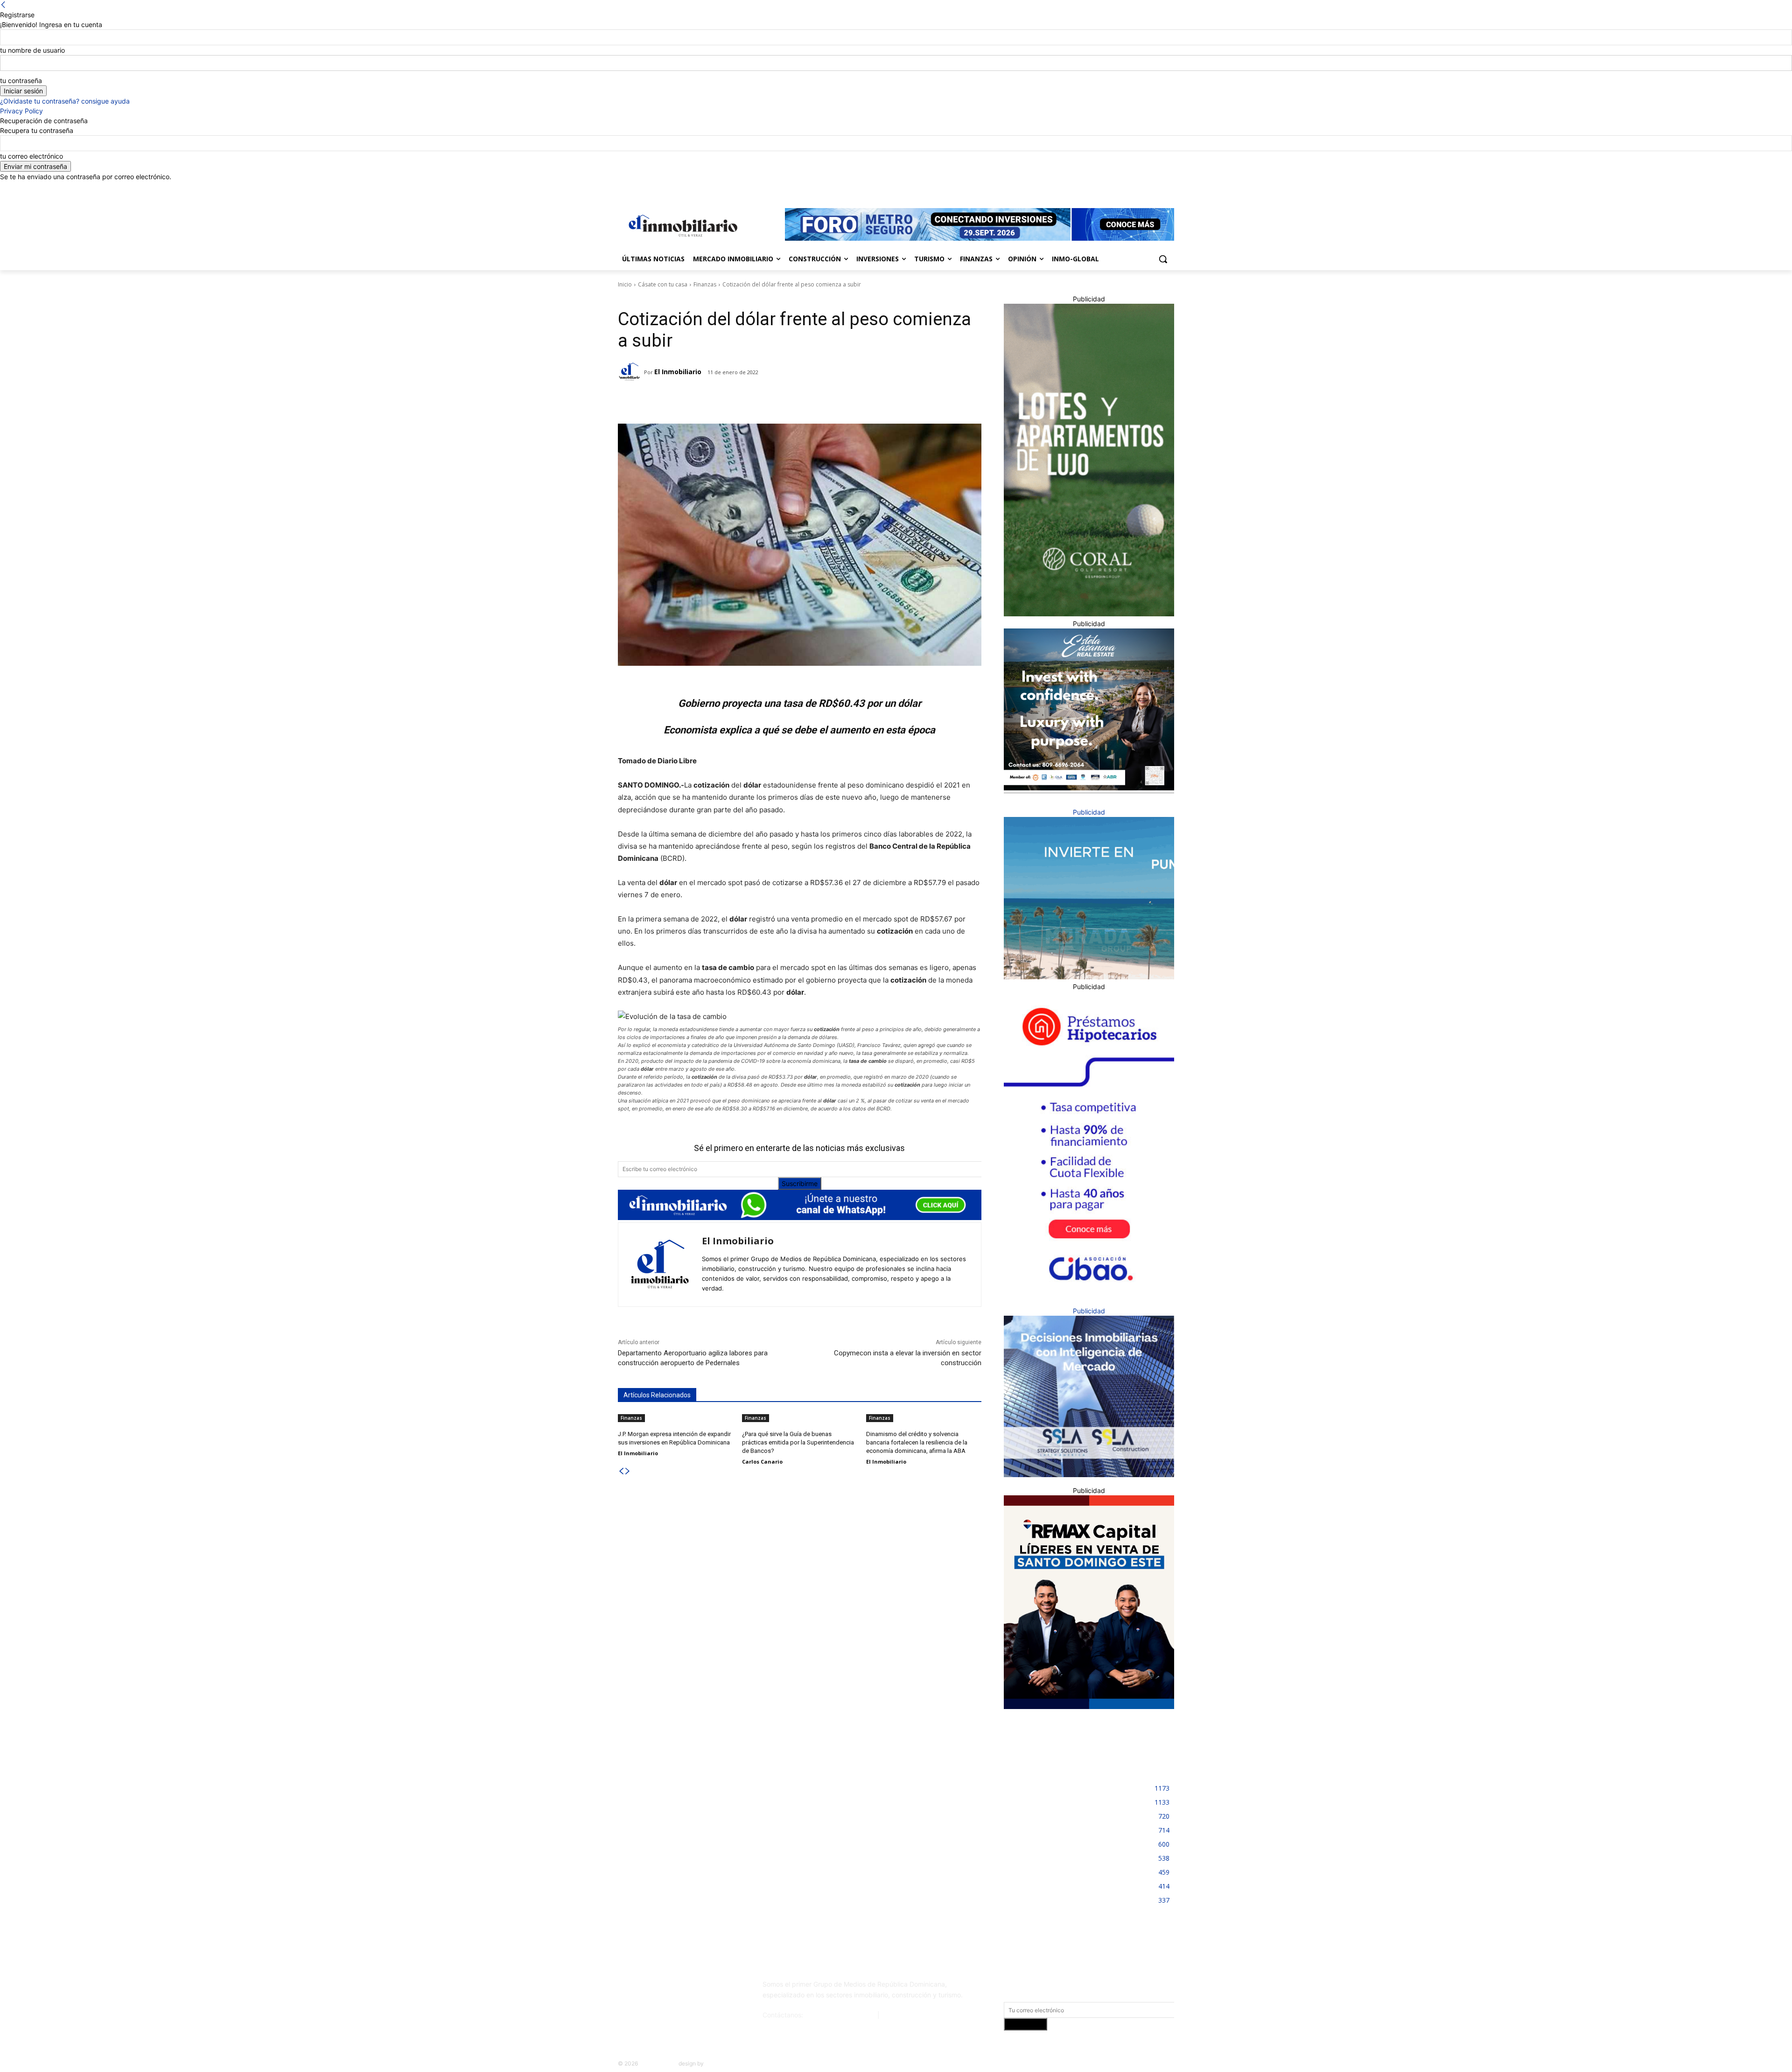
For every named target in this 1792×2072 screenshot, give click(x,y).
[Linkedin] (1143, 188)
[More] (764, 400)
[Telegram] (700, 400)
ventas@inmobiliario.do (840, 2015)
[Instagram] (1130, 188)
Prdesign (717, 2063)
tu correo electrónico (31, 156)
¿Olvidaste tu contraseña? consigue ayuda (65, 101)
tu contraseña (21, 80)
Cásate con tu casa (663, 284)
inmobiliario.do (658, 2063)
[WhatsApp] (742, 400)
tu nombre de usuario (32, 50)
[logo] (681, 226)
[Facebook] (1117, 188)
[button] (1163, 259)
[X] (1156, 188)
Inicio (625, 284)
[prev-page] (621, 1471)
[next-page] (628, 1471)
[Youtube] (1169, 188)
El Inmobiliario (678, 372)
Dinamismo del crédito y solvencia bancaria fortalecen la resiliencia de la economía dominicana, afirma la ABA (917, 1442)
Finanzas (705, 284)
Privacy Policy (21, 111)
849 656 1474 (903, 2015)
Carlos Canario (762, 1462)
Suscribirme (800, 1183)
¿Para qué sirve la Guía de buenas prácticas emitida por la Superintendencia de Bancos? (798, 1442)
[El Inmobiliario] (631, 372)
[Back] (3, 5)
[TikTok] (687, 1988)
